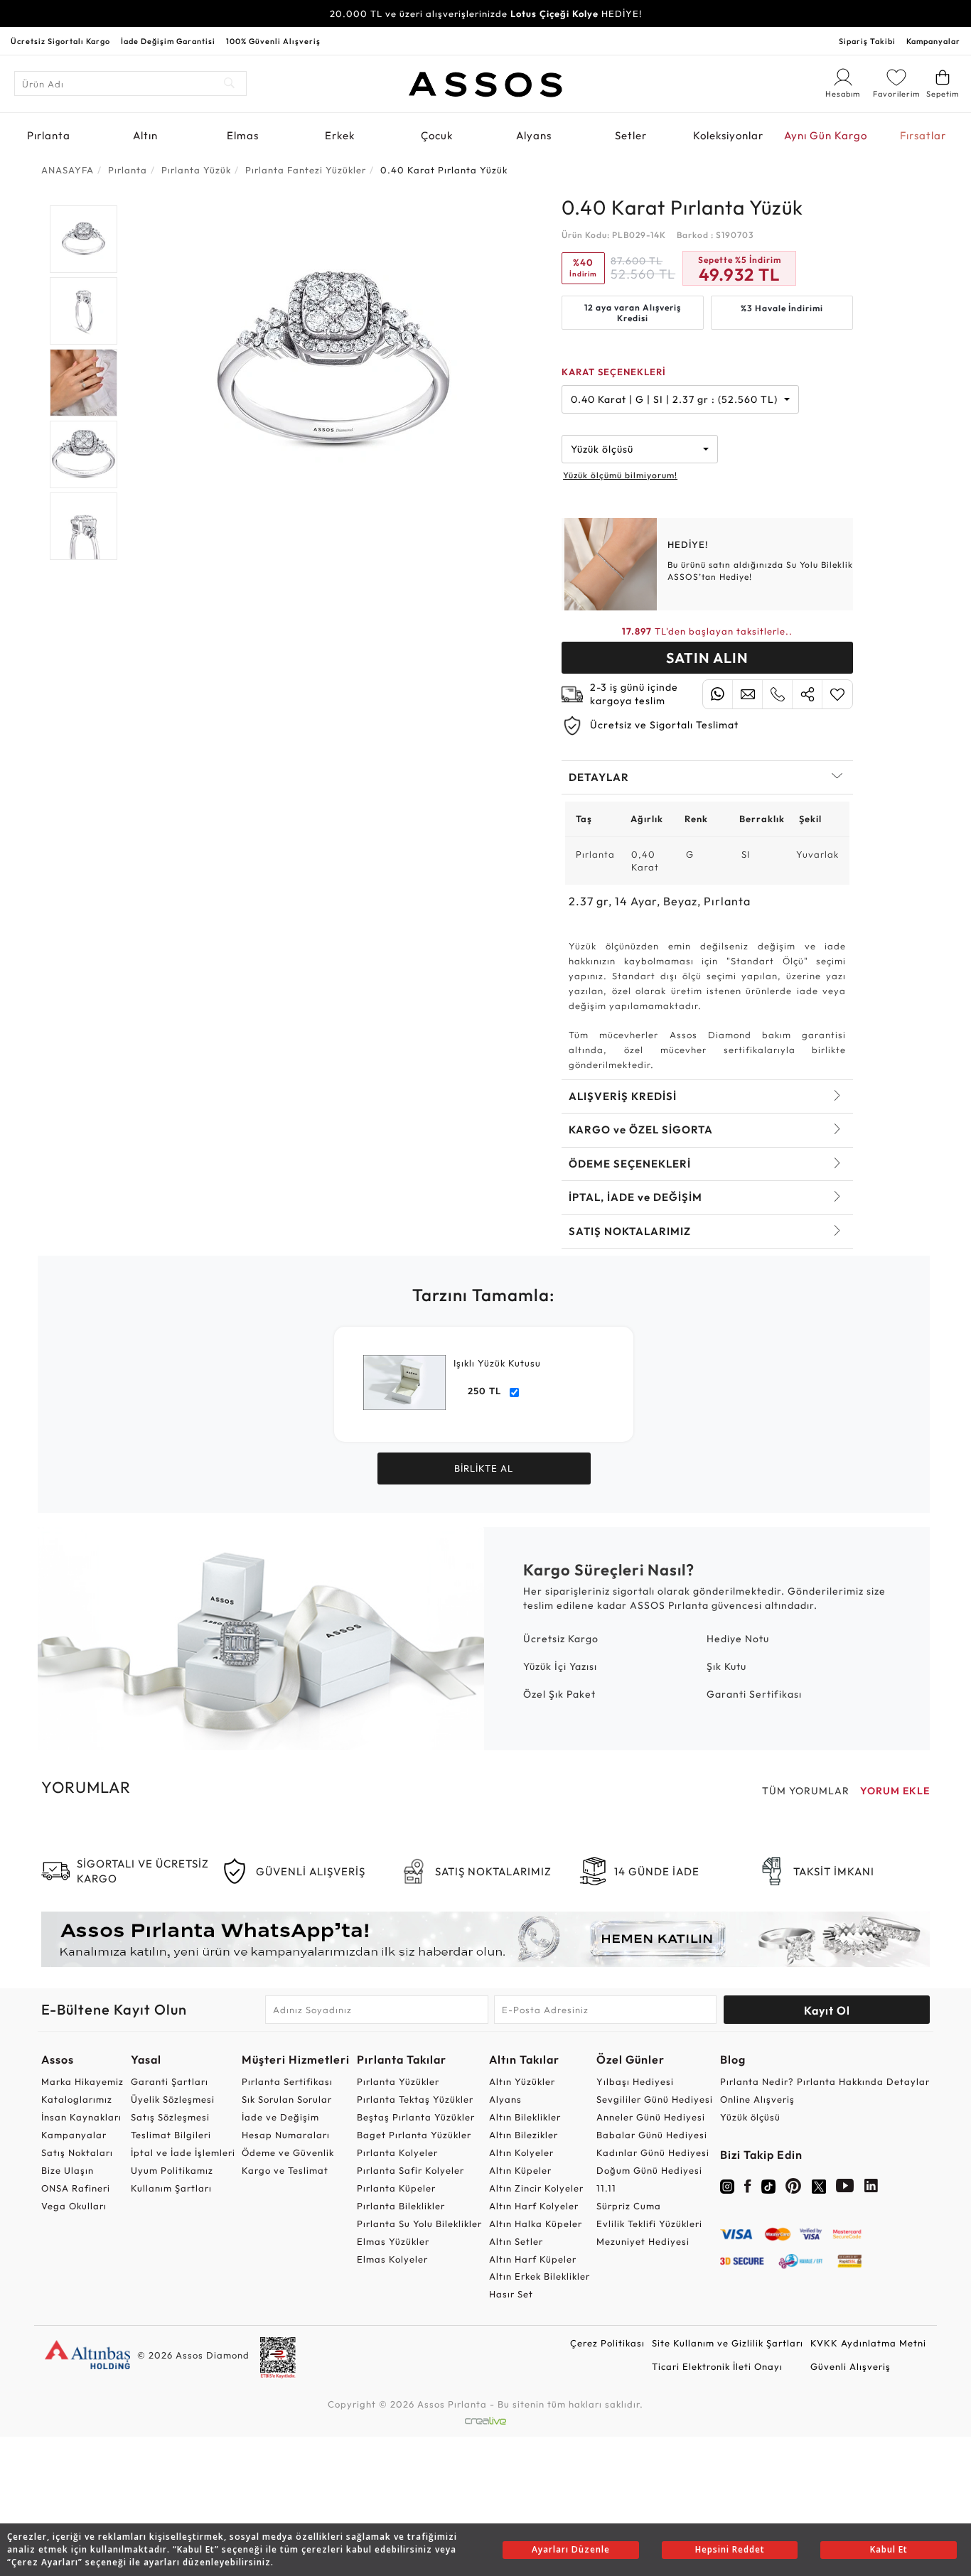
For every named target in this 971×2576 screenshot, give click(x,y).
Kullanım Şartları (171, 2188)
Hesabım (843, 95)
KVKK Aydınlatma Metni (868, 2343)
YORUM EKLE (895, 1791)
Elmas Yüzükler (393, 2241)
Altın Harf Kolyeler (534, 2206)
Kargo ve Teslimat (285, 2170)
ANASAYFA (68, 170)
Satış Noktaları (77, 2152)
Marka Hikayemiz (82, 2081)
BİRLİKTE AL (484, 1468)
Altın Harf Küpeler (533, 2259)
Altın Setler (516, 2241)
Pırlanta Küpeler (396, 2188)
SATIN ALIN (707, 658)
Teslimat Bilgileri (171, 2135)
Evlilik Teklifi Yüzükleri (649, 2224)
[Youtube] (845, 2189)
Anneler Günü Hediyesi (651, 2117)
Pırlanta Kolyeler (397, 2152)
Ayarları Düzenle (571, 2549)
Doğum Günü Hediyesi (649, 2170)
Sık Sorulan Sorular (287, 2099)
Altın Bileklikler (525, 2117)
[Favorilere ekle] (837, 694)
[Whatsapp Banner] (485, 1939)
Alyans (534, 135)
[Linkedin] (871, 2189)
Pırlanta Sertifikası (287, 2081)
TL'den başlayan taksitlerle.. (707, 631)
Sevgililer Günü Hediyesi (655, 2099)
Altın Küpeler (520, 2170)
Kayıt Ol (827, 2010)
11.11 (606, 2188)
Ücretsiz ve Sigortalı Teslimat (664, 725)
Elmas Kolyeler (392, 2259)
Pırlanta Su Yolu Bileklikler (419, 2224)
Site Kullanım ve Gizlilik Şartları (728, 2343)
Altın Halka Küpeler (536, 2224)
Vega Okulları (74, 2206)
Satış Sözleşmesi (170, 2117)
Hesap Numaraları (286, 2135)
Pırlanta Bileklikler (401, 2206)
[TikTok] (768, 2185)
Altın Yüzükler (522, 2081)
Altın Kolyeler (521, 2152)
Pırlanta (49, 135)
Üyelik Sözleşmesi (173, 2099)
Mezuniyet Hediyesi (643, 2241)
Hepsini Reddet (730, 2549)
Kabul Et (889, 2549)
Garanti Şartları (170, 2081)
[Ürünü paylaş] (807, 694)
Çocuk (437, 135)
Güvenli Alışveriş (851, 2366)
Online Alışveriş (757, 2099)
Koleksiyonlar (728, 135)
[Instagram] (727, 2185)
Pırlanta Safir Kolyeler (411, 2170)
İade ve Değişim (280, 2117)
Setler (631, 135)
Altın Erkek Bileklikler (540, 2276)
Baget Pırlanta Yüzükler (414, 2135)
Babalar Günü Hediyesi (652, 2135)
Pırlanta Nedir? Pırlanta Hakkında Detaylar (825, 2081)
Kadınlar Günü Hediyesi (653, 2152)
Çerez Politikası (607, 2343)
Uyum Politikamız (172, 2170)
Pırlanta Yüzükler (398, 2081)
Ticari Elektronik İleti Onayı (717, 2366)
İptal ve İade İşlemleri (183, 2152)
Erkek (340, 135)
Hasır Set (511, 2294)
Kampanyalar (933, 41)
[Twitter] (819, 2185)
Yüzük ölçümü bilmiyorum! (620, 475)
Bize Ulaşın (68, 2170)
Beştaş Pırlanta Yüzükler (416, 2117)
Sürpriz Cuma (629, 2206)
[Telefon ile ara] (777, 694)
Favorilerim (896, 94)
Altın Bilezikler (524, 2135)
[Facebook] (748, 2189)
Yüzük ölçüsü (750, 2117)
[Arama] (230, 83)
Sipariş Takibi (867, 41)
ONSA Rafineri (76, 2188)
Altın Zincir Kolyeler (536, 2188)
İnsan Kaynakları (81, 2117)
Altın (145, 135)
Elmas (243, 135)
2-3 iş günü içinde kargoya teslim (634, 694)
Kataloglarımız (77, 2099)
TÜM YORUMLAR (806, 1791)
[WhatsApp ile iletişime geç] (718, 694)
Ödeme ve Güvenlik (288, 2152)
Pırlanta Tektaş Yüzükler (415, 2099)
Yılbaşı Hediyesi (635, 2081)
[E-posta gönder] (747, 694)
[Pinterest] (794, 2189)
